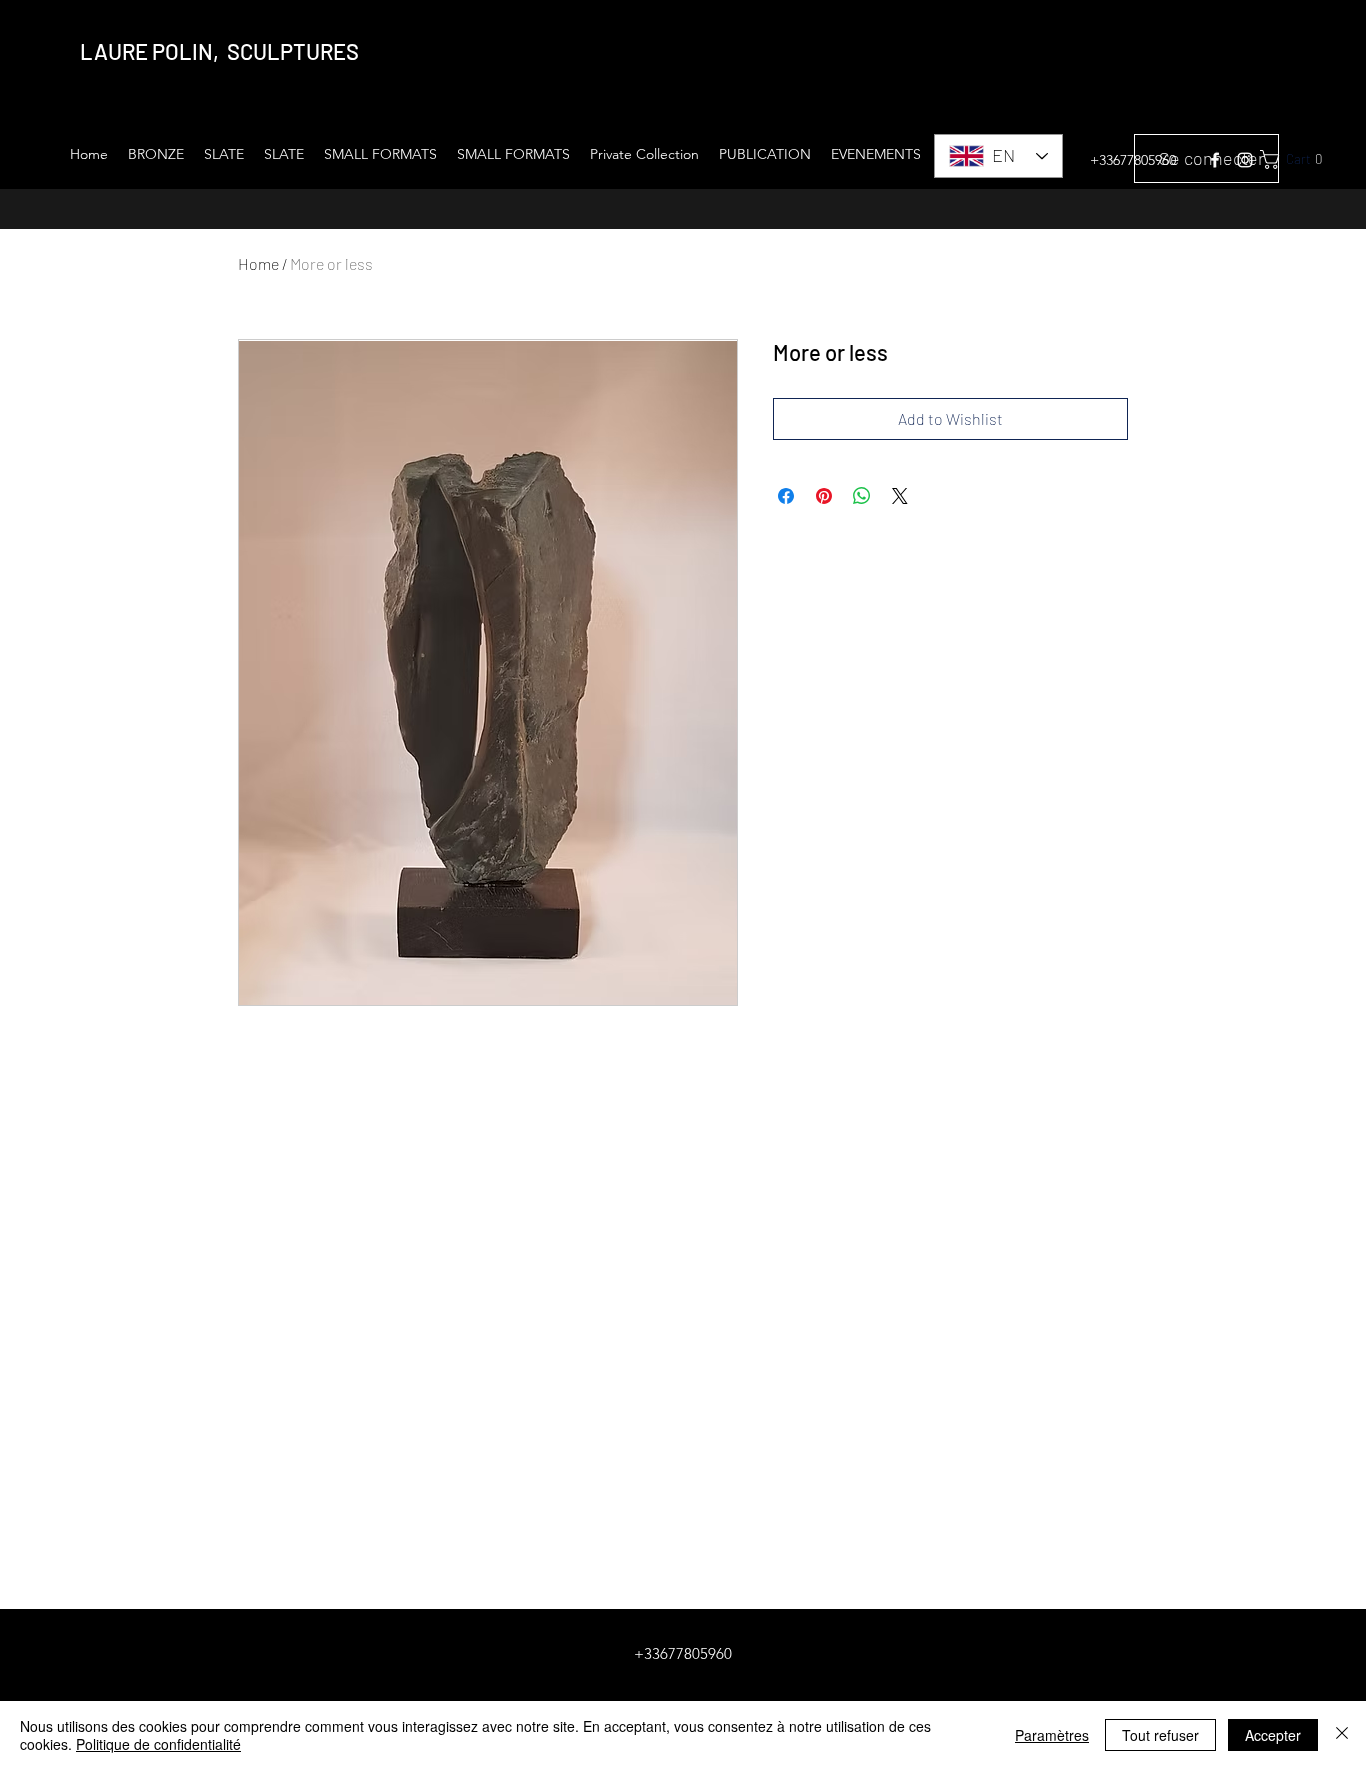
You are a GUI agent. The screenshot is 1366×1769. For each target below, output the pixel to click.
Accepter (1273, 1735)
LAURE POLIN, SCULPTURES (219, 51)
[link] (1303, 159)
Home (258, 263)
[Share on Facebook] (786, 496)
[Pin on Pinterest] (824, 496)
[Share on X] (900, 496)
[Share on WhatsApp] (862, 496)
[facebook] (1215, 160)
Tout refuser (1160, 1735)
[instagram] (1245, 160)
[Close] (1342, 1735)
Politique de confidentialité (158, 1744)
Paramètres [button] (1052, 1735)
